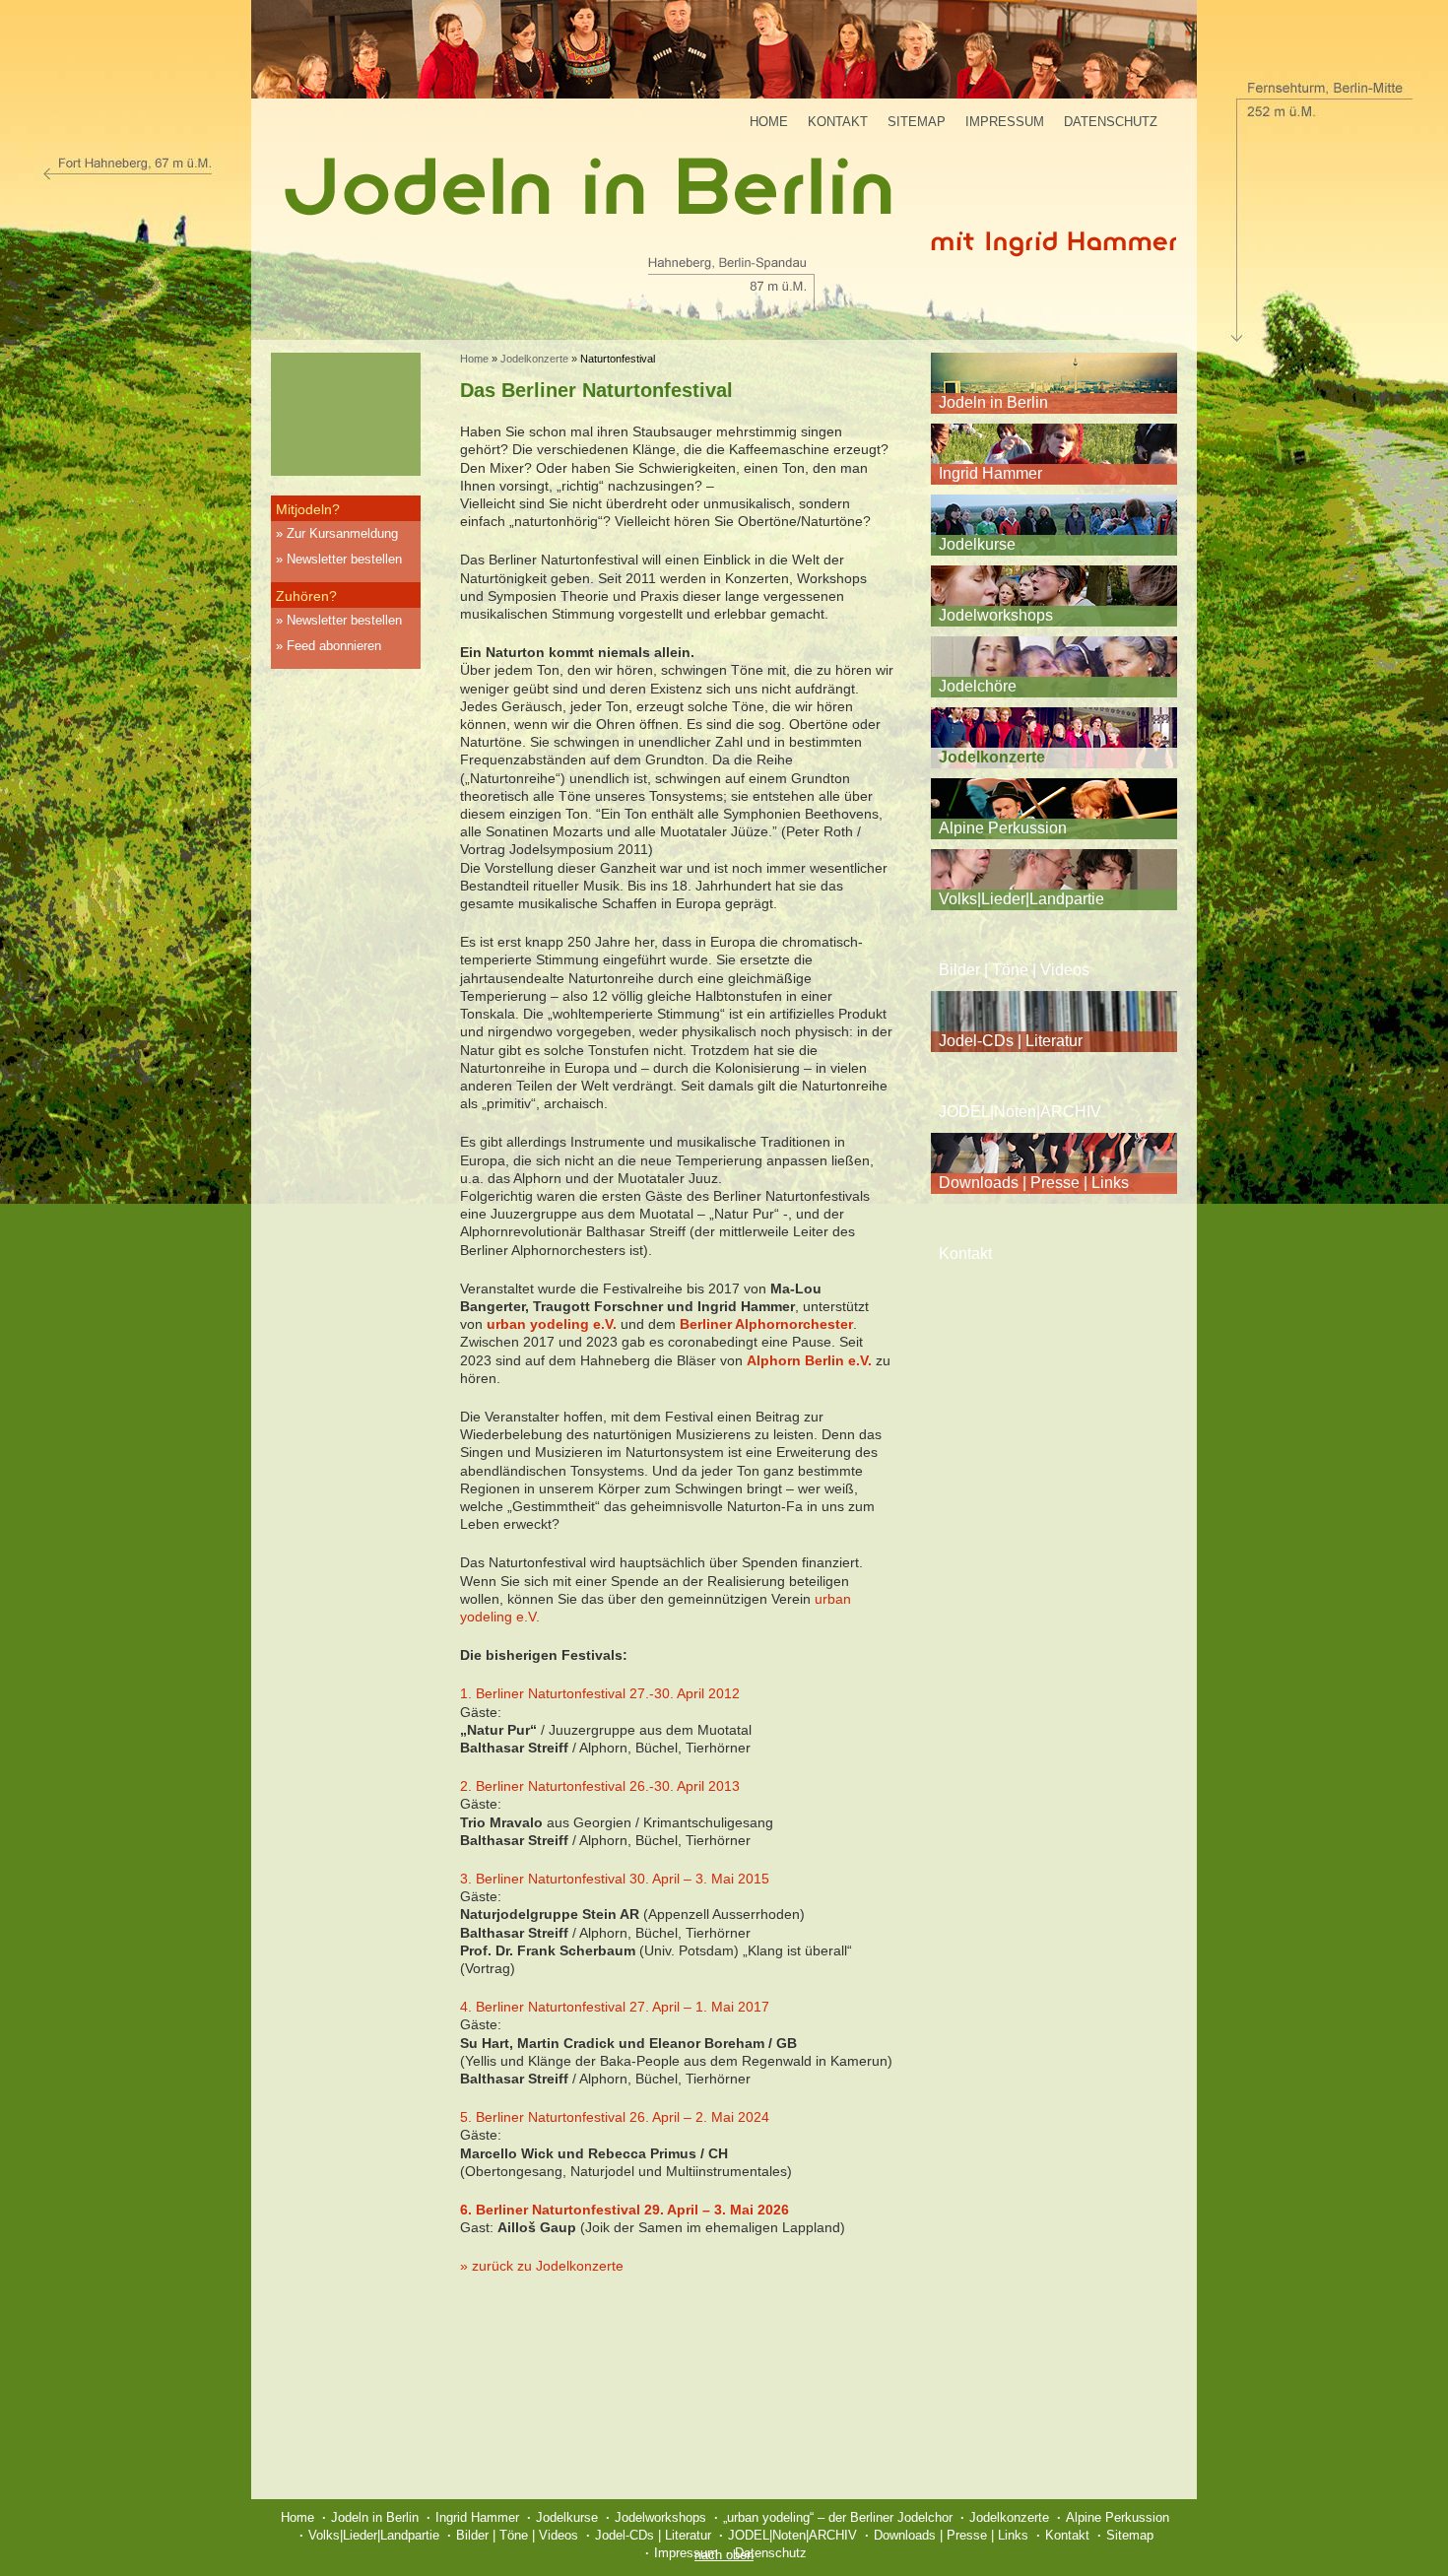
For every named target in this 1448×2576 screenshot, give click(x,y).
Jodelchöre (978, 686)
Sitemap (917, 122)
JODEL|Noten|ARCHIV (1020, 1112)
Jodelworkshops (996, 615)
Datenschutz (1111, 122)
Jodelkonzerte (534, 359)
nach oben (724, 2555)
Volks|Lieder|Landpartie (1021, 899)
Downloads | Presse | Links (1034, 1183)
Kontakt (838, 122)
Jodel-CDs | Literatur (1011, 1041)
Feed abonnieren (334, 646)
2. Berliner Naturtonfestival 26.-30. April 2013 (600, 1786)
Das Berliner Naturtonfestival (596, 390)
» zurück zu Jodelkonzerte (542, 2266)
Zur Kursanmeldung (342, 533)
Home (769, 122)
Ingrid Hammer (990, 473)
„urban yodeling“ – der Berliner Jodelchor (838, 2517)
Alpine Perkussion (1003, 828)
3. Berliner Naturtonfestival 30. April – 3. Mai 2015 (615, 1879)
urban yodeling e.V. (552, 1324)
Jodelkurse (977, 544)
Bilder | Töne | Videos (1014, 970)
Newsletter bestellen (344, 559)
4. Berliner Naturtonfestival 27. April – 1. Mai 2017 (615, 2007)
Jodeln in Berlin (993, 402)
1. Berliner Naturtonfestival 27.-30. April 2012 (600, 1693)
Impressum (1005, 122)
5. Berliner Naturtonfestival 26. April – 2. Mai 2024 (615, 2117)
